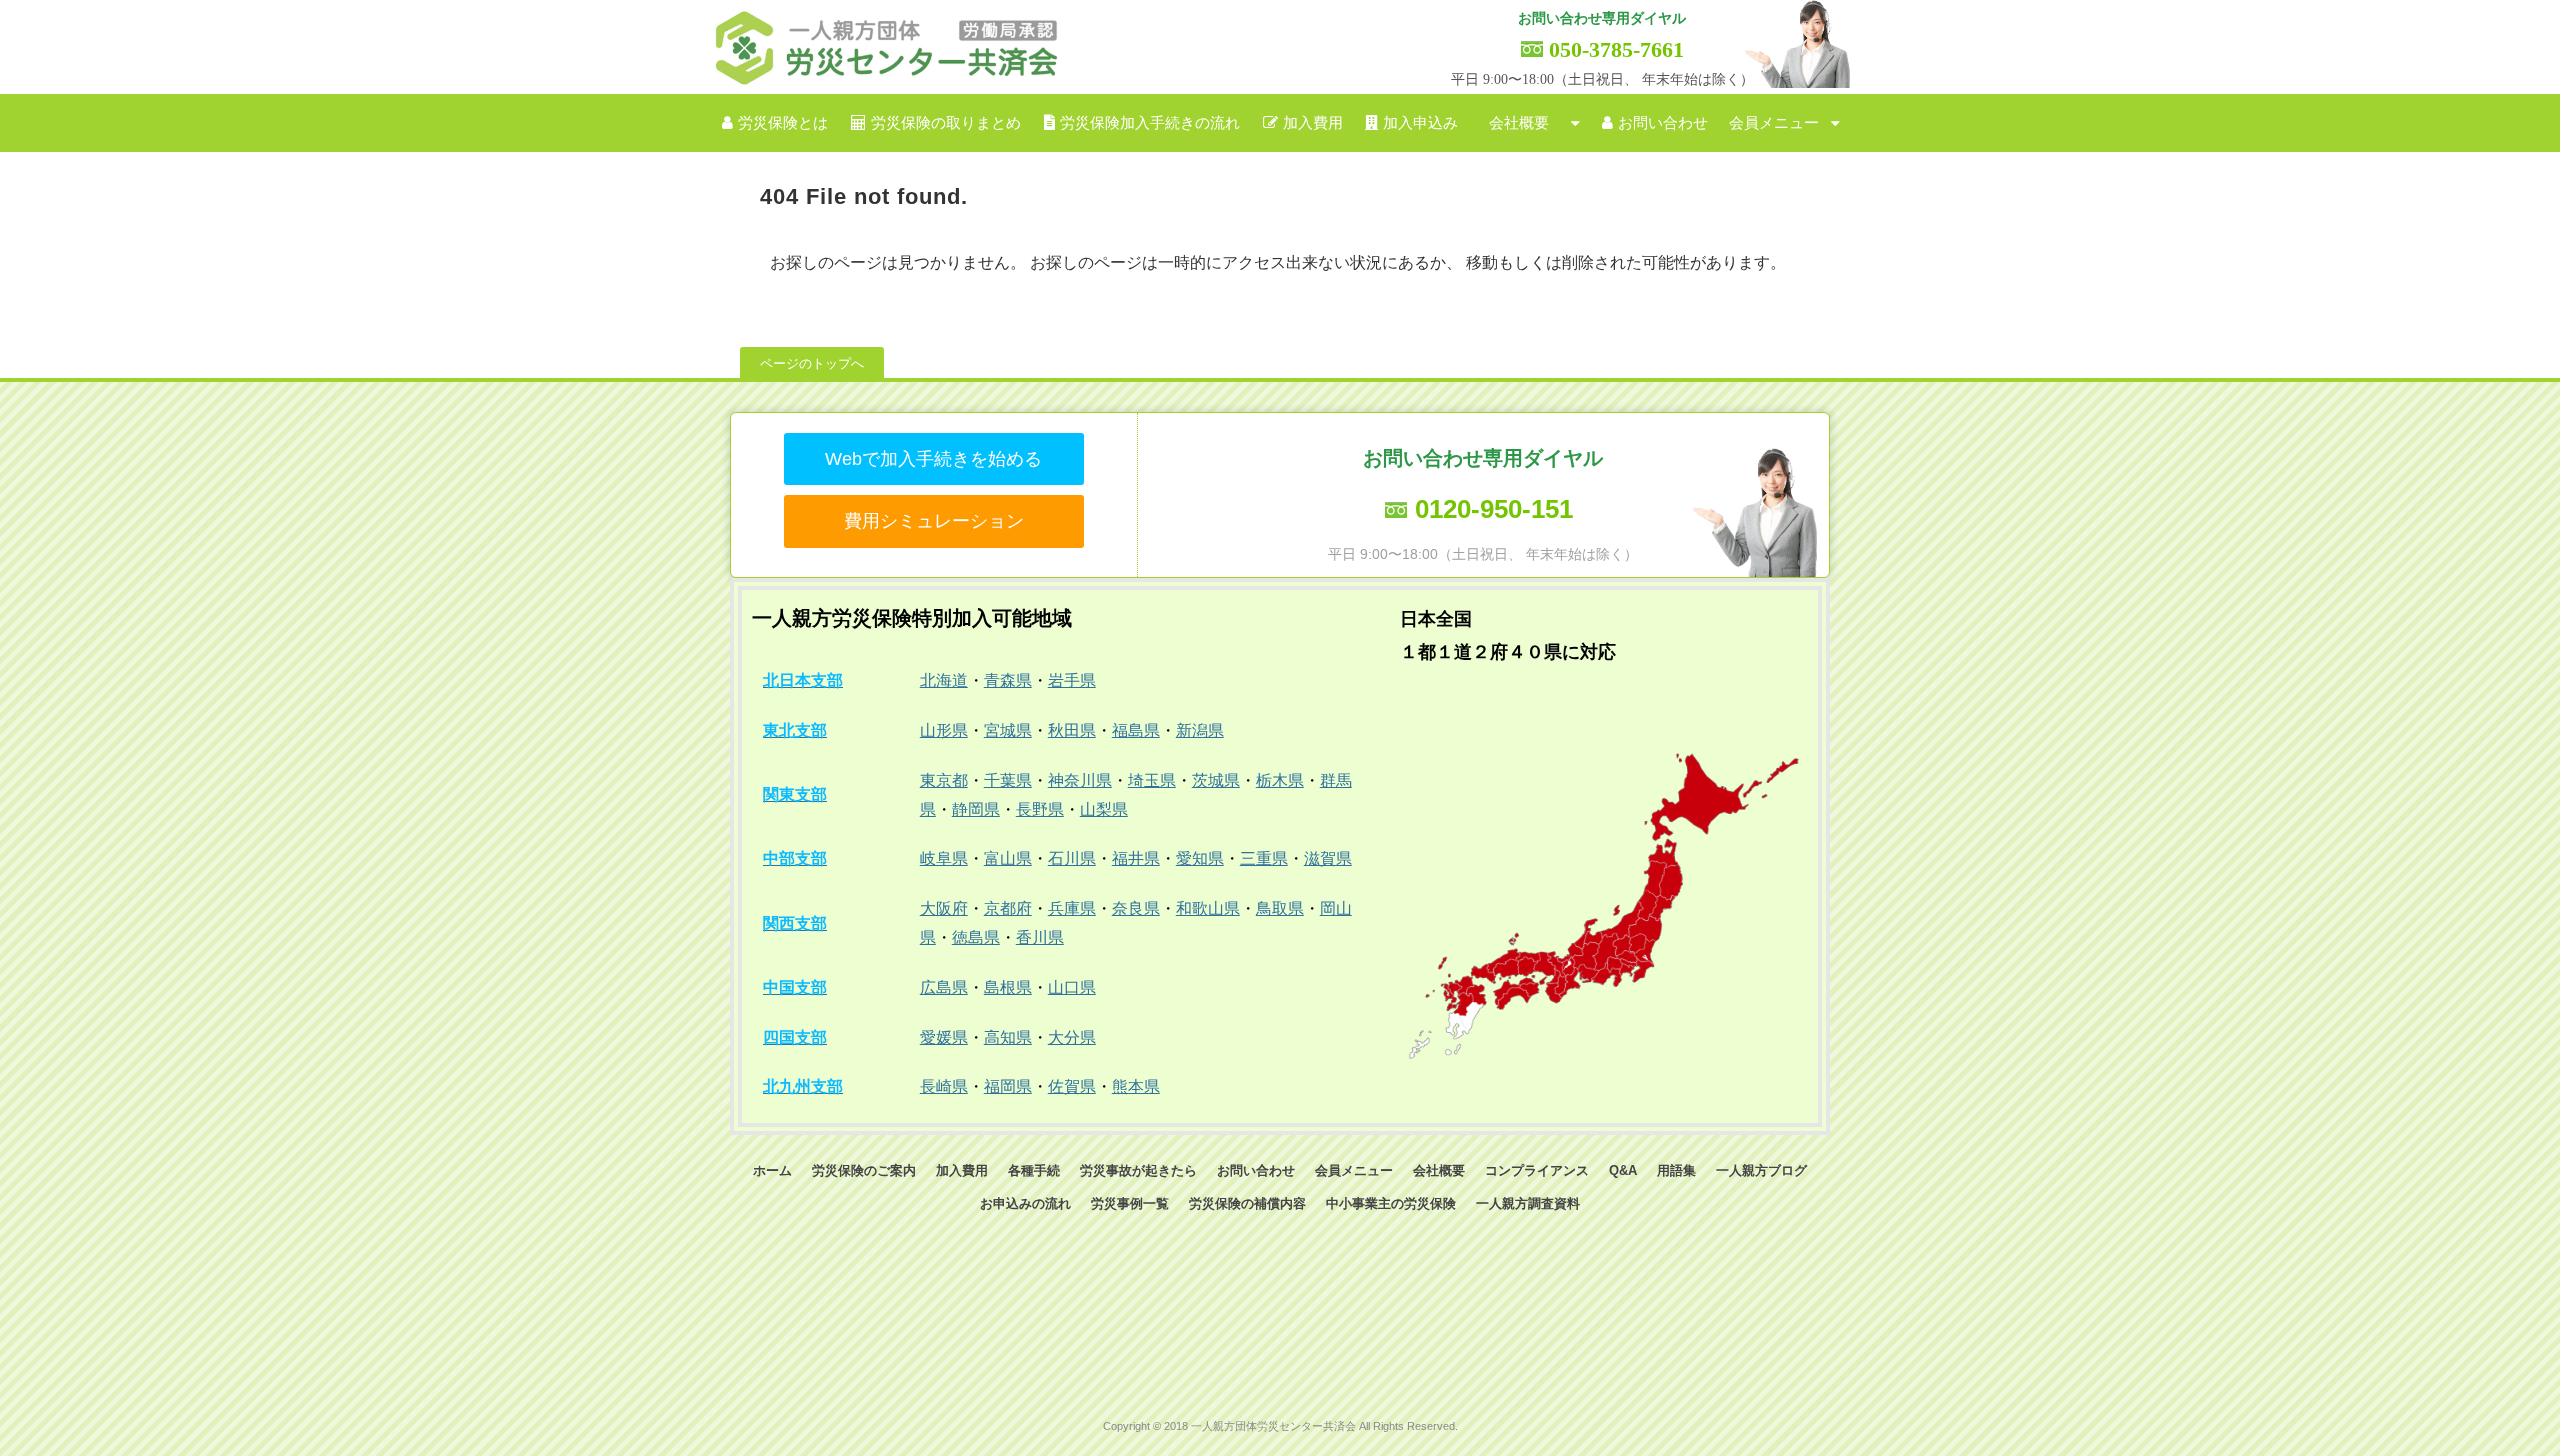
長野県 (1040, 809)
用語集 (1676, 1170)
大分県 (1072, 1037)
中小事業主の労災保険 (1391, 1203)
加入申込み (1420, 123)
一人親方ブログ (1761, 1170)
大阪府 (944, 908)
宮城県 (1008, 730)
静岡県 (976, 809)
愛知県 (1200, 858)
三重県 (1264, 858)
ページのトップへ (812, 363)
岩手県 (1072, 680)
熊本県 (1136, 1086)
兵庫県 (1072, 908)
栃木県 (1280, 780)
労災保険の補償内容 (1247, 1203)
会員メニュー (1774, 123)
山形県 (944, 730)
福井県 (1136, 858)
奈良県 (1136, 908)
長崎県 (944, 1086)
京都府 (1008, 908)
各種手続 (1034, 1170)
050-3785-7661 (1616, 49)
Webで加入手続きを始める (933, 459)
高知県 (1008, 1037)
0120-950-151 (1494, 509)
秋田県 (1072, 730)
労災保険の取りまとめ (946, 123)
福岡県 (1008, 1086)
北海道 (944, 680)
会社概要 (1519, 123)
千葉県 (1008, 780)
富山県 (1008, 858)
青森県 (1008, 680)
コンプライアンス (1537, 1170)
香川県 (1040, 937)
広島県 (944, 987)
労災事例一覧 (1130, 1203)
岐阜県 (944, 858)
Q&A (1623, 1170)
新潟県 (1200, 730)
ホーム (772, 1170)
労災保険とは (783, 123)
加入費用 (1313, 123)
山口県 (1072, 987)
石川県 (1072, 858)
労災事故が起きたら (1138, 1170)
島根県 (1008, 987)
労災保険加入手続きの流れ (1150, 123)
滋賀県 (1328, 858)
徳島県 (976, 937)
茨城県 (1216, 780)
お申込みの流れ (1025, 1203)
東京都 (944, 780)
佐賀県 (1072, 1086)
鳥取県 (1280, 908)
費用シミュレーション (934, 521)
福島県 (1136, 730)
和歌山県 (1208, 908)
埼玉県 (1152, 780)
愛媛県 (944, 1037)
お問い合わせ (1663, 123)
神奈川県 (1080, 780)
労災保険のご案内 (864, 1170)
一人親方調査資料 (1528, 1203)
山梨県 (1104, 809)
